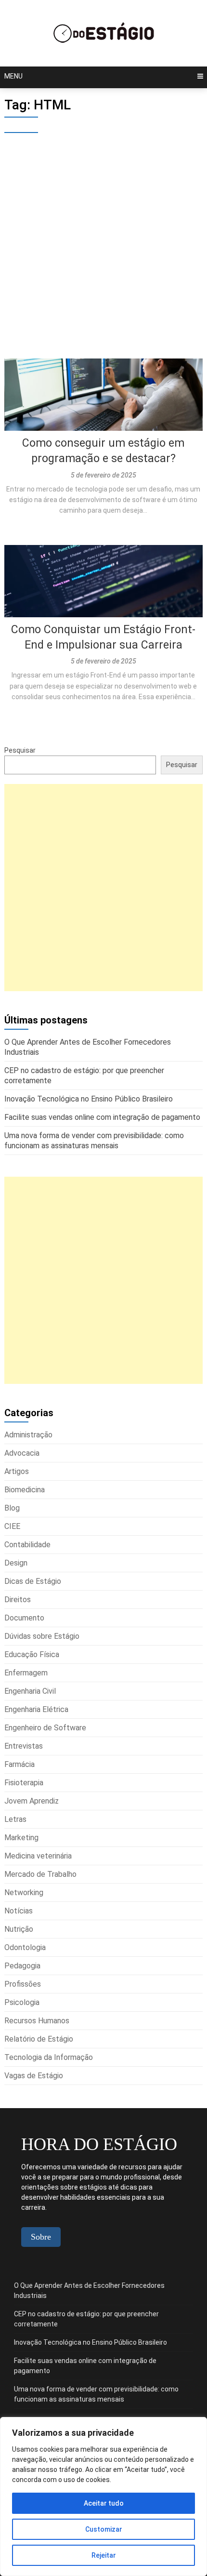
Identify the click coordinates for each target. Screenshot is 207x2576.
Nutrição (19, 1929)
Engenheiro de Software (45, 1728)
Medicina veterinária (38, 1856)
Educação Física (32, 1654)
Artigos (17, 1471)
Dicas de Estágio (33, 1581)
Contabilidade (27, 1545)
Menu (13, 76)
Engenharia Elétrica (36, 1709)
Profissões (23, 1984)
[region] (103, 2496)
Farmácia (19, 1764)
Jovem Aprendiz (32, 1801)
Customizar (104, 2529)
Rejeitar (104, 2555)
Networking (24, 1892)
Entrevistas (24, 1746)
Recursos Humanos (37, 2021)
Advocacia (22, 1453)
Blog (12, 1508)
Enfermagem (26, 1673)
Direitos (18, 1600)
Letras (15, 1819)
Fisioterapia (24, 1783)
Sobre (41, 2237)
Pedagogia (22, 1966)
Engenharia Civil (30, 1691)
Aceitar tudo (104, 2503)
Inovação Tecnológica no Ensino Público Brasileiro (91, 2342)
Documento (24, 1618)
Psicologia (22, 2002)
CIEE (12, 1526)
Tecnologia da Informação (49, 2057)
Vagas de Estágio (34, 2076)
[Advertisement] (103, 251)
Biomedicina (25, 1490)
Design (16, 1563)
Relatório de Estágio (39, 2039)
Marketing (21, 1838)
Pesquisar (20, 750)
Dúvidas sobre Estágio (42, 1636)
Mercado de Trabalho (40, 1874)
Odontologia (25, 1947)
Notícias (19, 1911)
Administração (28, 1435)
